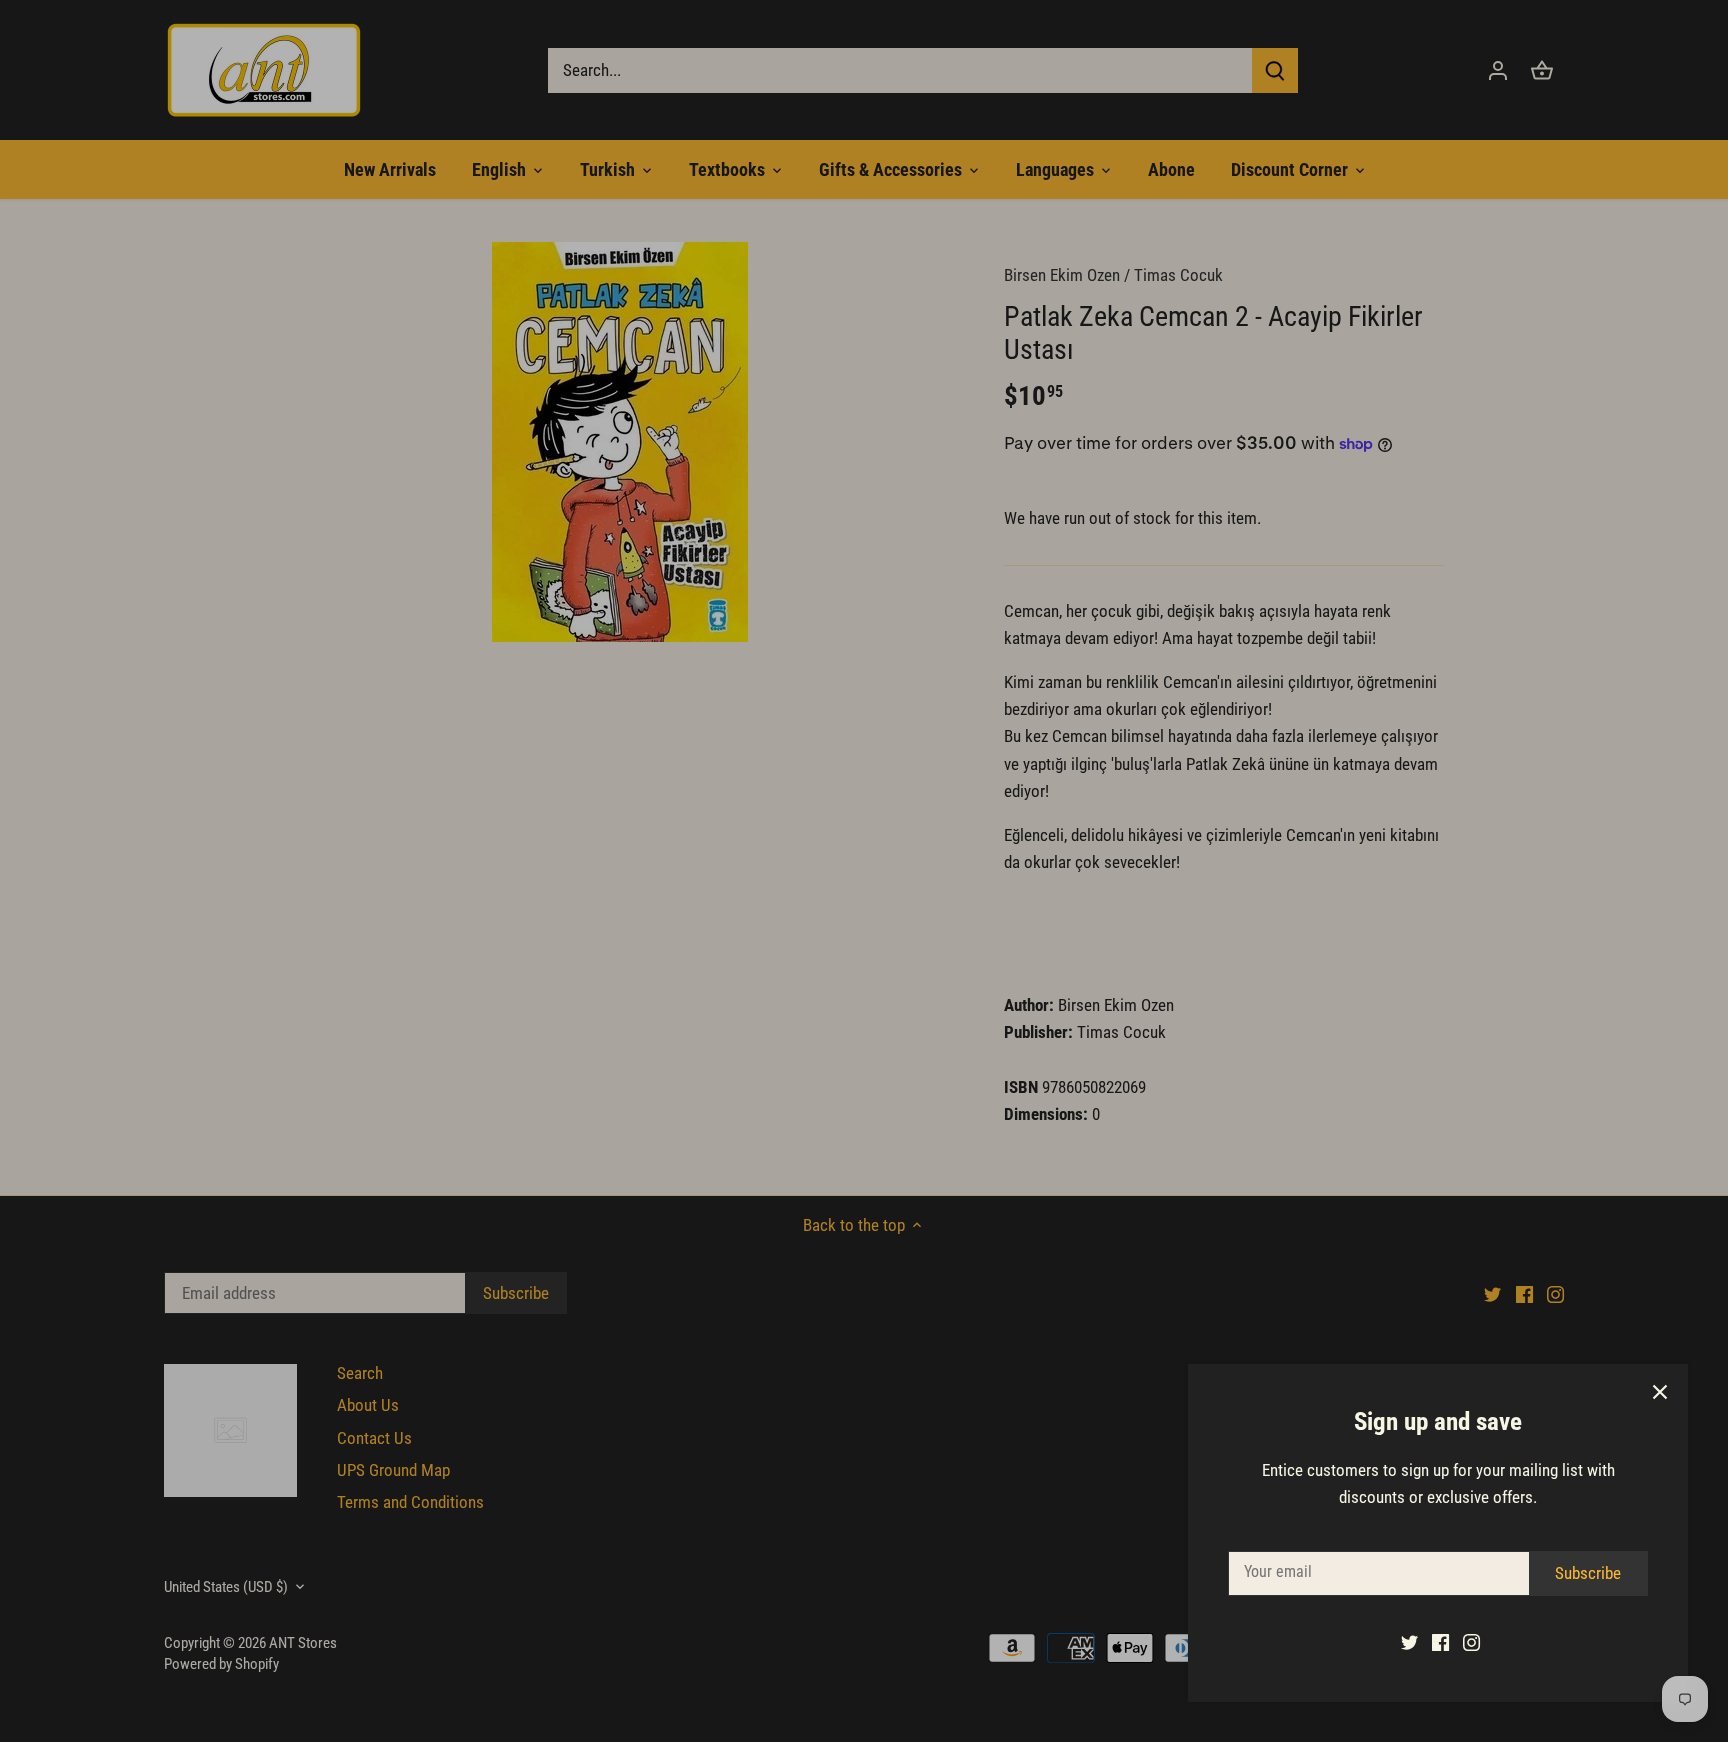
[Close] (1660, 1392)
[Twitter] (1409, 1642)
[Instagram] (1471, 1642)
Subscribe (1588, 1573)
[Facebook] (1440, 1642)
